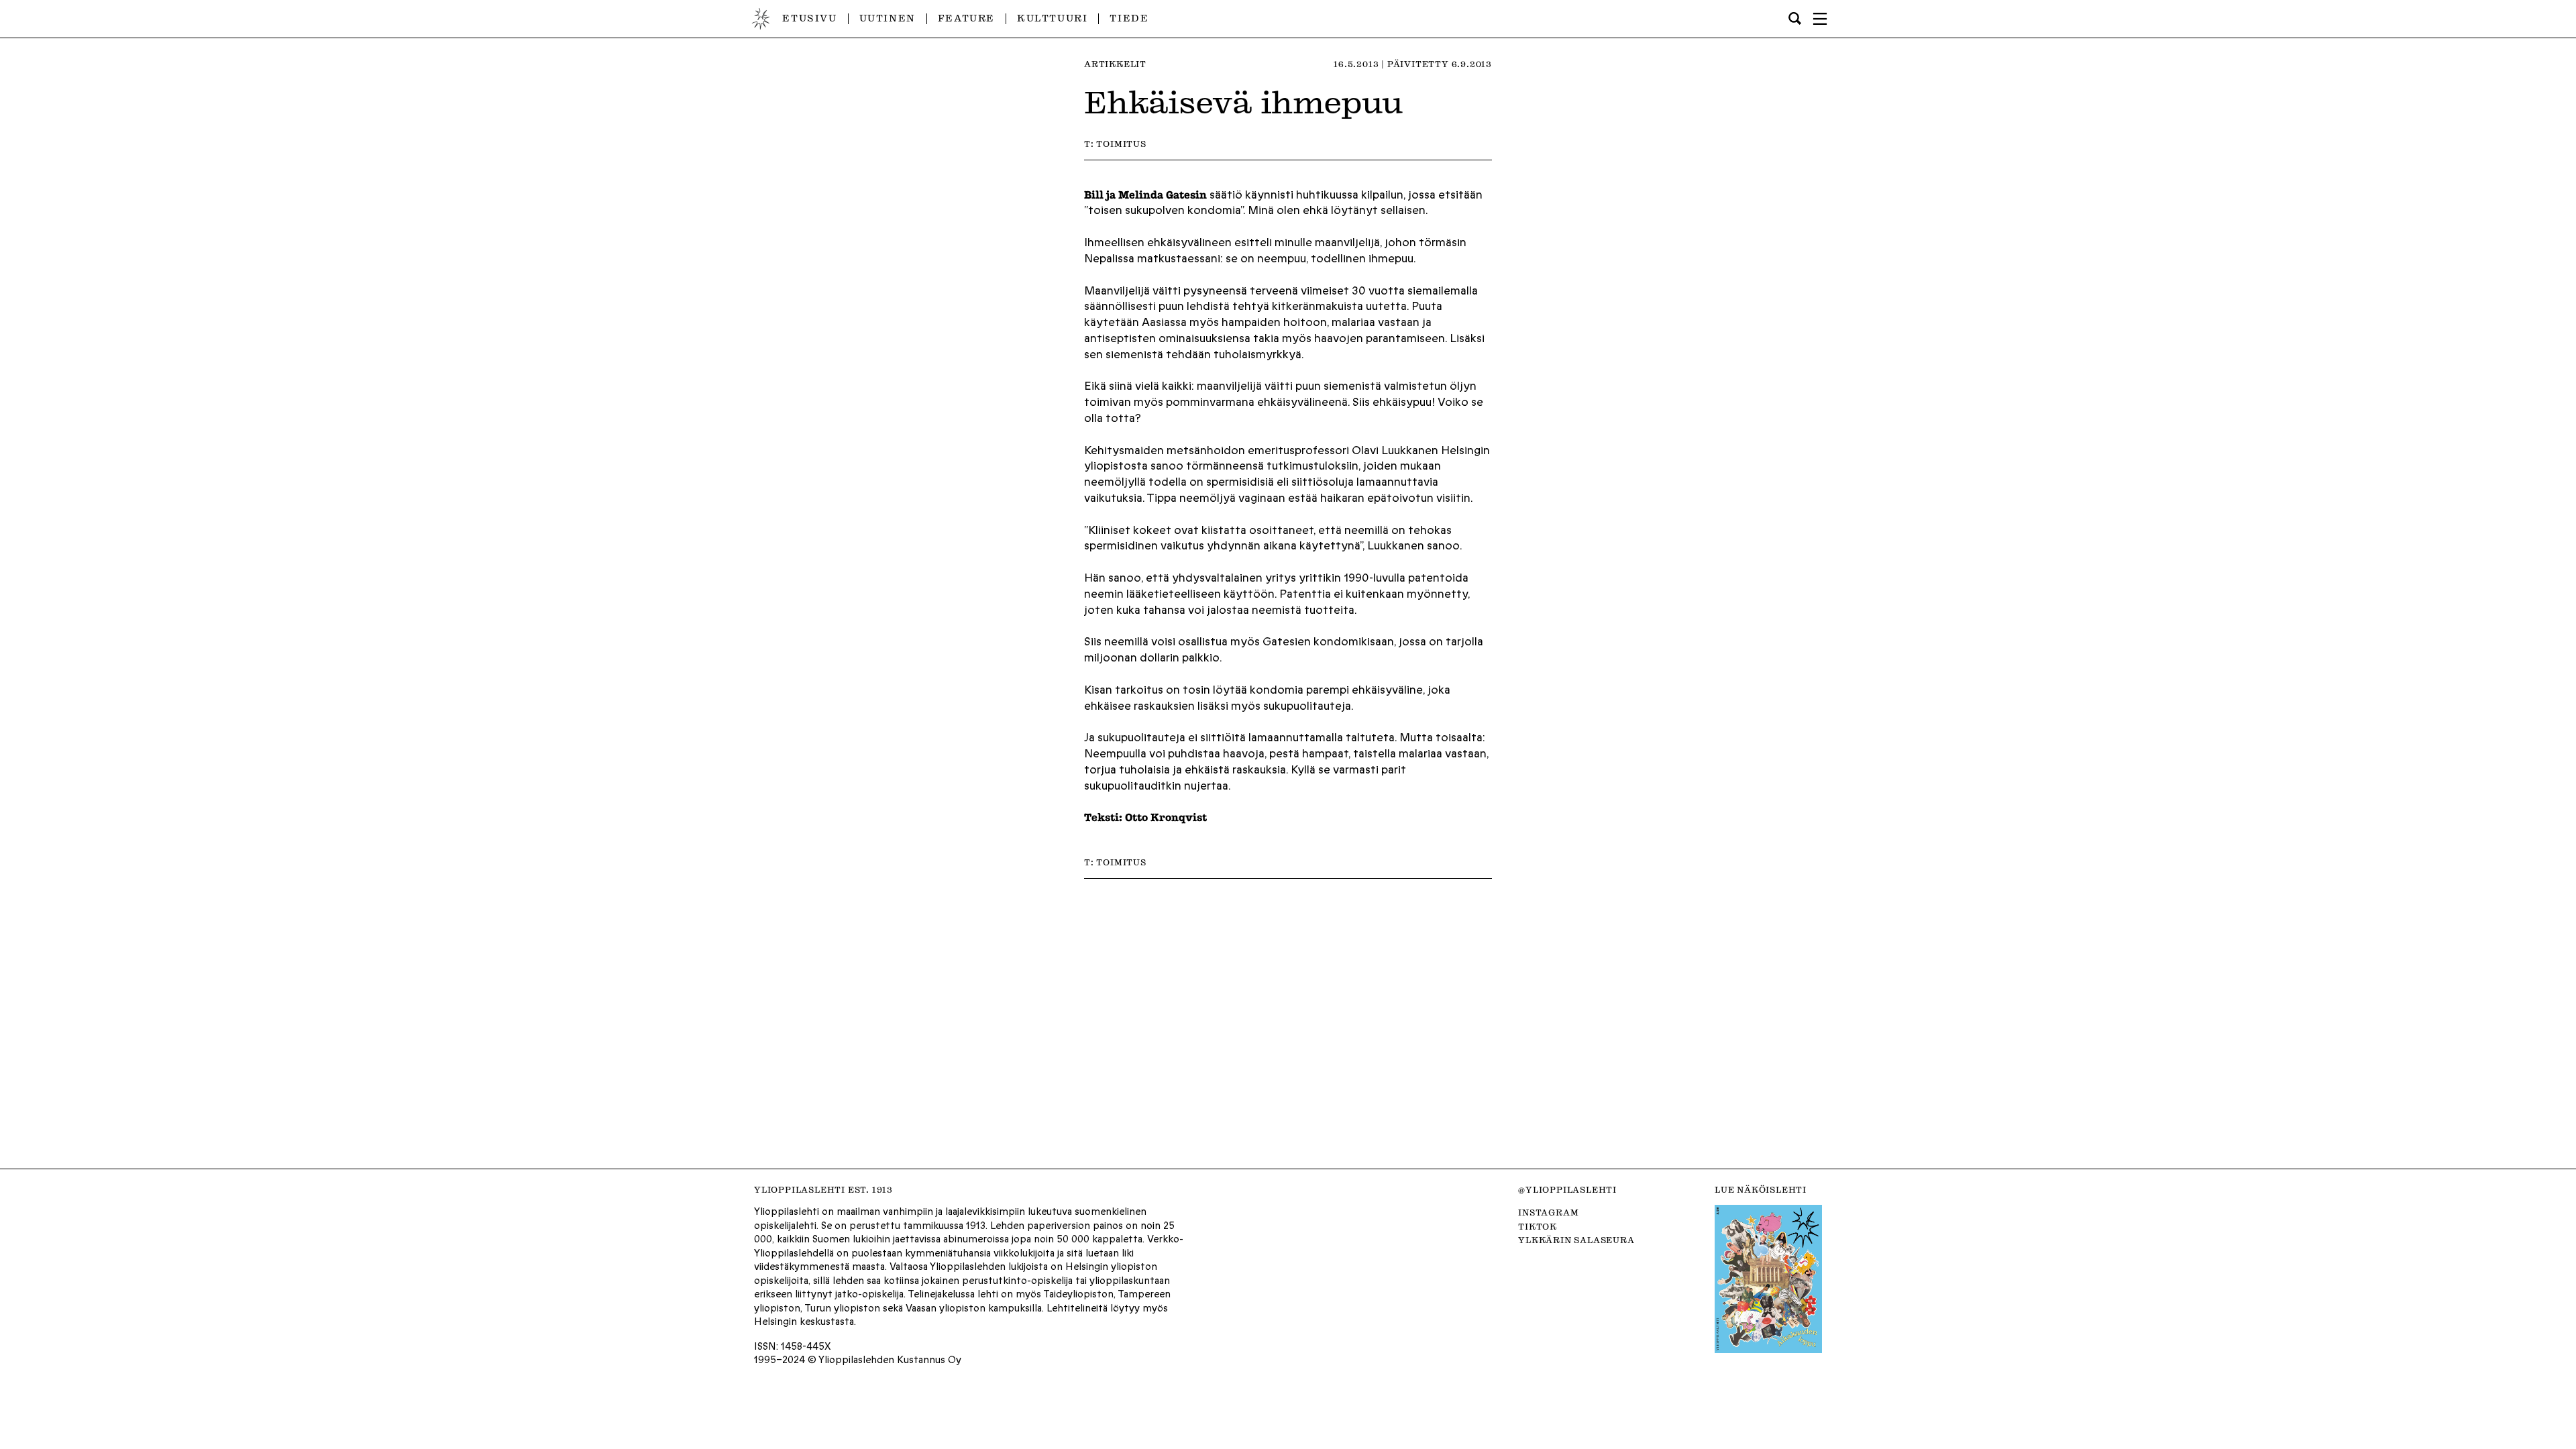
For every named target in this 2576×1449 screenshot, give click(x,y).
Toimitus (1121, 144)
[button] (1820, 19)
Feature (966, 18)
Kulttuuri (1052, 18)
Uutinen (888, 18)
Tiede (1129, 18)
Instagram (1548, 1212)
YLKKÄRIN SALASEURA (1576, 1240)
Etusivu (809, 18)
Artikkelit (1115, 64)
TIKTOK (1538, 1226)
